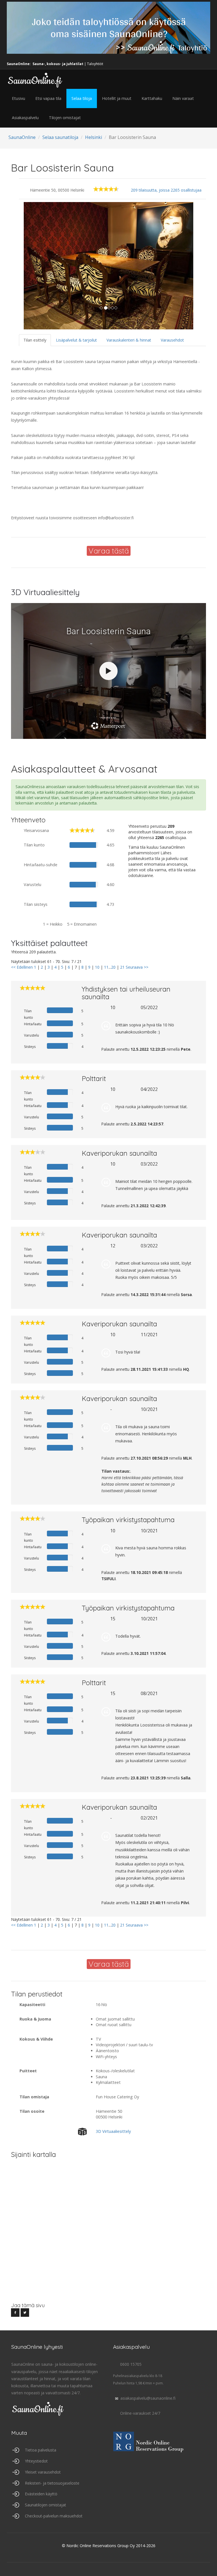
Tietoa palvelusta (41, 2450)
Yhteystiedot (36, 2461)
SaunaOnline (22, 137)
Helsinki (94, 137)
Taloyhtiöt (95, 64)
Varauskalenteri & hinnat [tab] (129, 340)
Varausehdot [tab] (172, 340)
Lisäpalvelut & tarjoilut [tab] (76, 340)
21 (122, 967)
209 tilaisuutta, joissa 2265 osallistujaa (166, 190)
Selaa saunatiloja (60, 137)
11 (106, 967)
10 (97, 967)
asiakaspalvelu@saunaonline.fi (148, 2398)
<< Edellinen (22, 967)
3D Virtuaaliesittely (113, 2131)
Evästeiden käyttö (41, 2494)
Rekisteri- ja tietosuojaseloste (52, 2483)
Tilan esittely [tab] (35, 340)
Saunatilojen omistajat (45, 2505)
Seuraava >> (137, 967)
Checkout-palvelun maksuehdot (54, 2516)
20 (113, 967)
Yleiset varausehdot (43, 2472)
